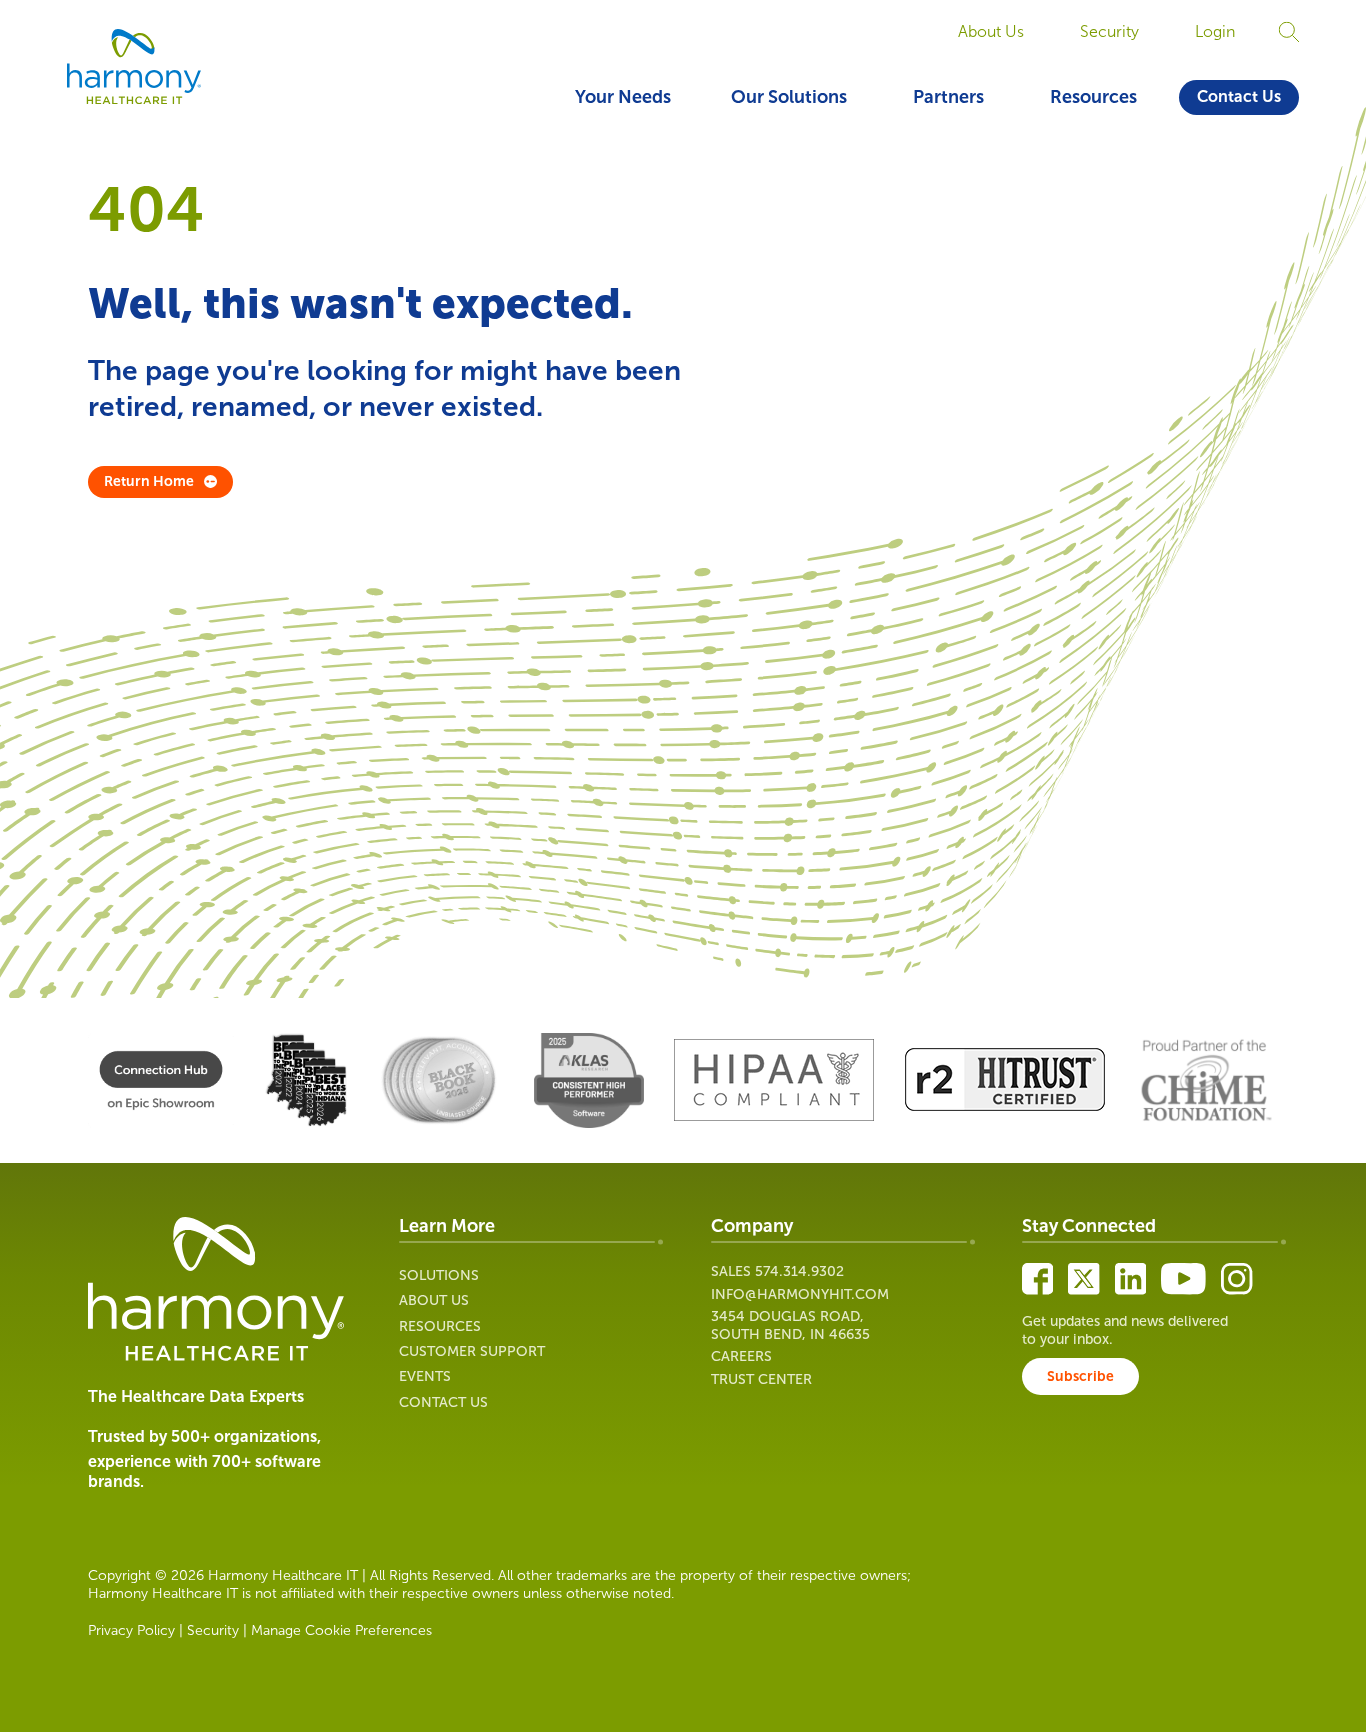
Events (425, 1376)
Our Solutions (789, 97)
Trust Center (761, 1379)
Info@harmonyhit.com (800, 1294)
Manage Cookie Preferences (341, 1630)
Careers (741, 1356)
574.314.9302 (799, 1271)
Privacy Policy (131, 1630)
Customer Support (472, 1351)
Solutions (439, 1275)
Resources (1093, 97)
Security (1109, 31)
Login (1215, 31)
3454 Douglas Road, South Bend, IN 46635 (790, 1325)
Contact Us (1239, 96)
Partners (948, 97)
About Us (991, 31)
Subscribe (1080, 1376)
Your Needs (623, 97)
